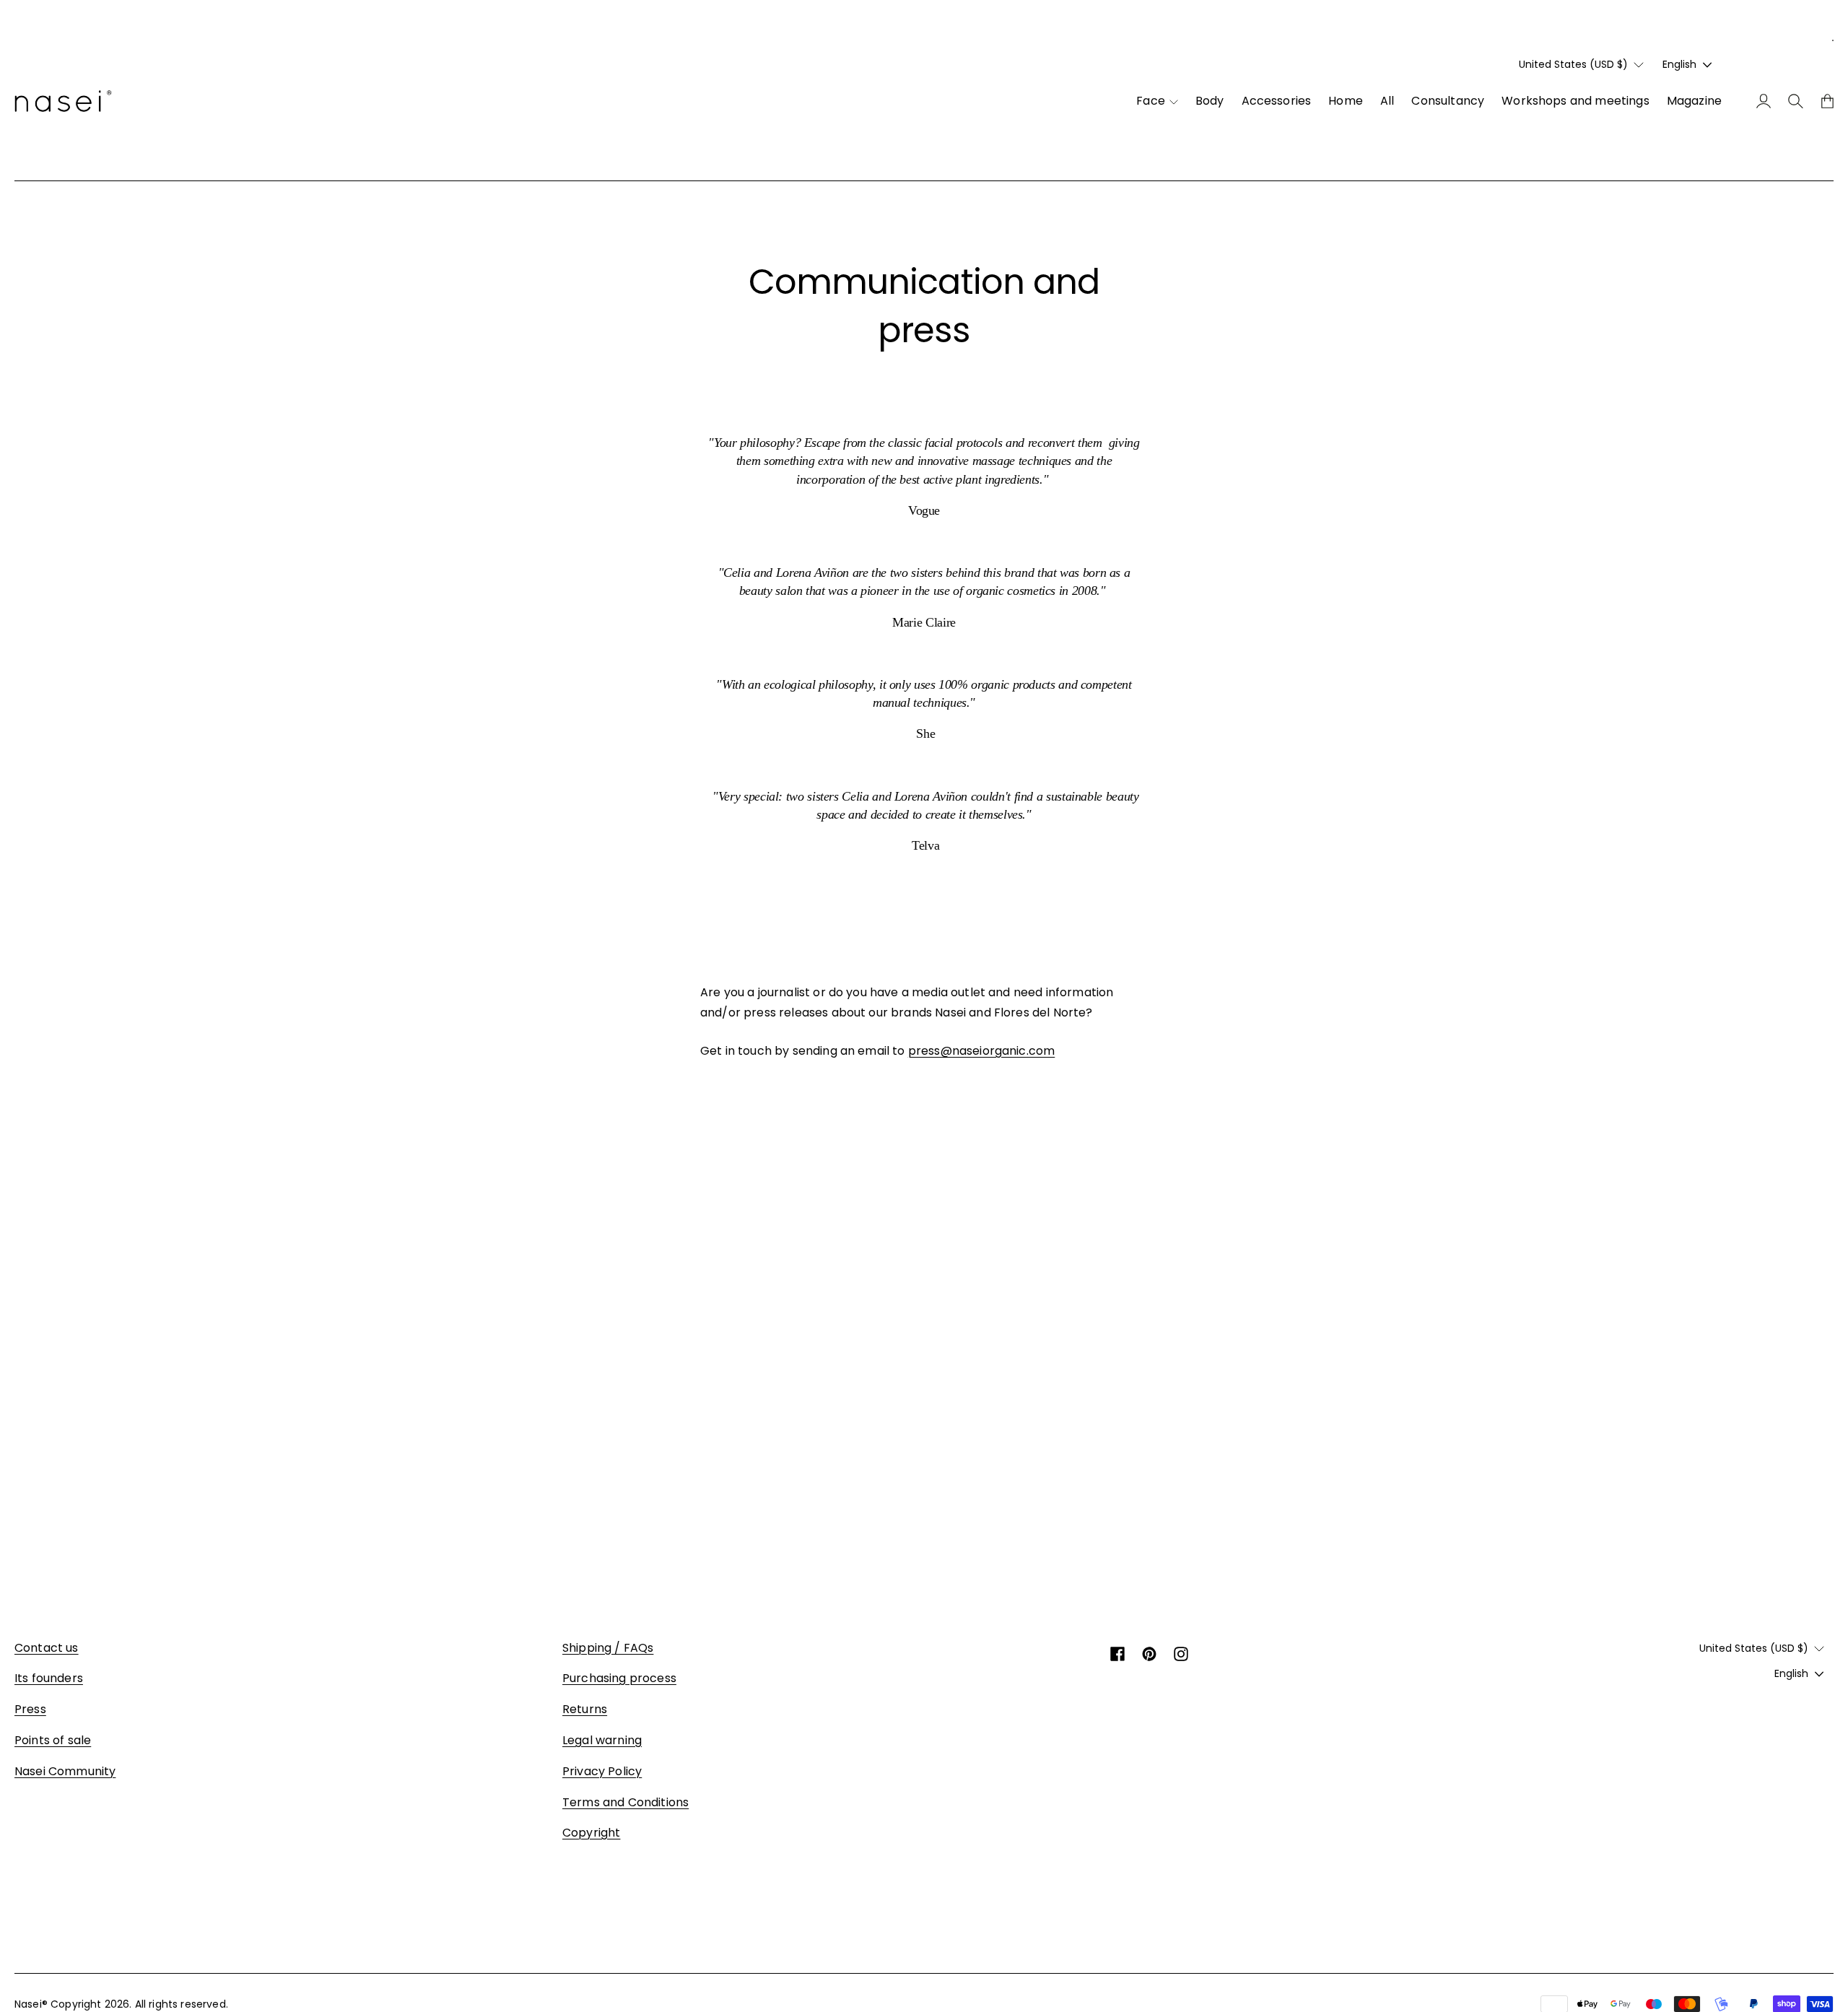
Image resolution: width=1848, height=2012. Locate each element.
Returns (585, 1709)
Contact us (47, 1648)
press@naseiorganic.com (982, 1051)
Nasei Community (65, 1771)
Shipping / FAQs (608, 1648)
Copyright (591, 1833)
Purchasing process (619, 1678)
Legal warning (602, 1740)
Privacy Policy (602, 1771)
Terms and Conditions (626, 1802)
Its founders (49, 1678)
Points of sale (53, 1740)
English (1679, 64)
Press (30, 1709)
